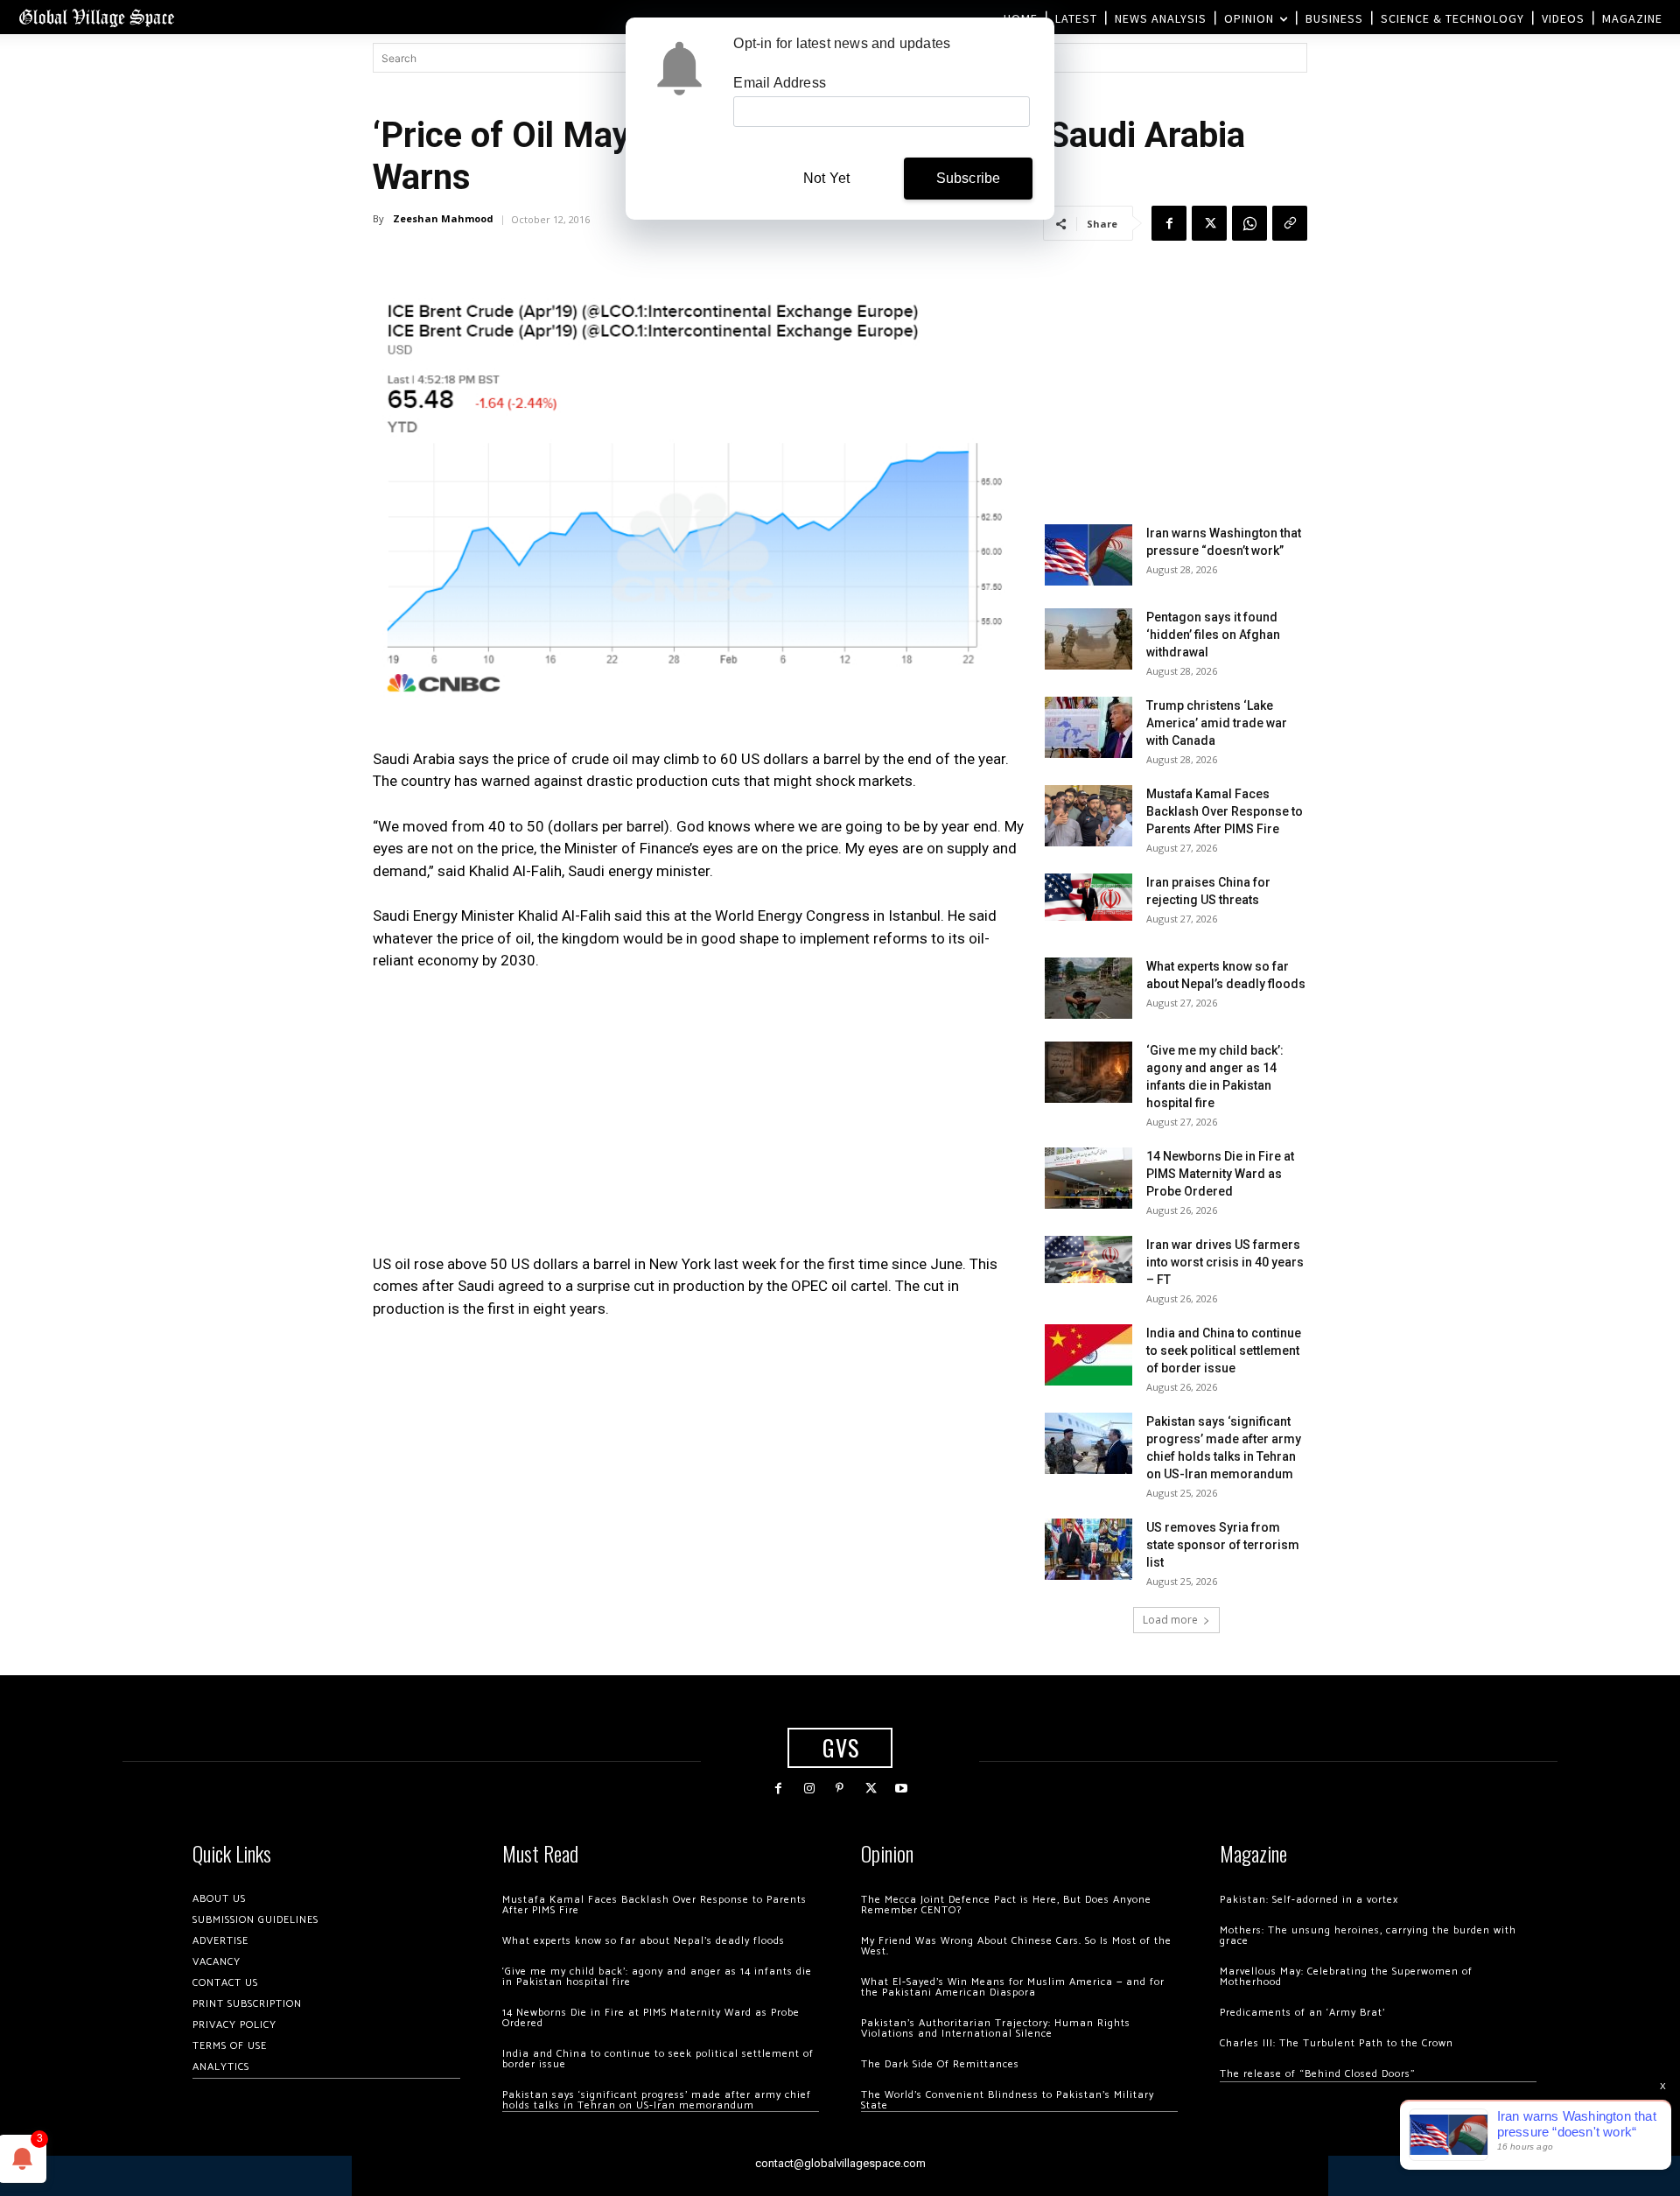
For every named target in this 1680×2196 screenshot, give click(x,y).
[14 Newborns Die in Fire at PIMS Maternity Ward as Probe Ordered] (1088, 1178)
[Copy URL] (1290, 223)
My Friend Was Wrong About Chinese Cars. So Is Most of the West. (1016, 1946)
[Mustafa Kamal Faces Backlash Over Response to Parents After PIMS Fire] (1088, 816)
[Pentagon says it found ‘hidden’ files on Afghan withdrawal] (1088, 639)
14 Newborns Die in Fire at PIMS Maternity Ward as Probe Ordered (1220, 1174)
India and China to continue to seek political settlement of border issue (1224, 1351)
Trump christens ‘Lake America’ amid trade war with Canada (1217, 723)
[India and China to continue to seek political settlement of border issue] (1088, 1355)
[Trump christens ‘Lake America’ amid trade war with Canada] (1088, 727)
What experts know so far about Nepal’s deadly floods (644, 1941)
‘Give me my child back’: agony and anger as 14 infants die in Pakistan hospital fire (657, 1977)
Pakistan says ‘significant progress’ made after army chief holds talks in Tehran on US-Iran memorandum (657, 2100)
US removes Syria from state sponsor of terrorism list (1223, 1545)
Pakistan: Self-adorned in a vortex (1309, 1900)
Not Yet (826, 178)
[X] (1209, 223)
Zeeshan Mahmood (443, 218)
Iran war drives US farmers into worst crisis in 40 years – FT (1225, 1262)
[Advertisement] (700, 1118)
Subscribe (969, 178)
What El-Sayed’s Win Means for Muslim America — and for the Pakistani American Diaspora (1013, 1987)
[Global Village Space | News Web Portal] (96, 17)
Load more (1170, 1620)
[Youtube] (902, 1789)
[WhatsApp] (1249, 223)
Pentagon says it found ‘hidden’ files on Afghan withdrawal (1213, 635)
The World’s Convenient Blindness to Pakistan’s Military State (1008, 2100)
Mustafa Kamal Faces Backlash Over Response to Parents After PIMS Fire (1225, 811)
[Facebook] (1169, 223)
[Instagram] (809, 1789)
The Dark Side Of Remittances (940, 2064)
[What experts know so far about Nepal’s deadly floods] (1088, 988)
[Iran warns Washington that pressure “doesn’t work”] (1088, 555)
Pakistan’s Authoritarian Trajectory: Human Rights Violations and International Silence (996, 2028)
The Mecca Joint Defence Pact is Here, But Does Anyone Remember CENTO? (1006, 1905)
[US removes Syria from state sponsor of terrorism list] (1088, 1549)
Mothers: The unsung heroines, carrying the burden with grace (1368, 1936)
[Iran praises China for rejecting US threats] (1088, 897)
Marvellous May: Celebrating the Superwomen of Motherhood (1346, 1977)
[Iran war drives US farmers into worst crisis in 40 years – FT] (1088, 1259)
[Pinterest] (840, 1789)
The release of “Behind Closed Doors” (1318, 2074)
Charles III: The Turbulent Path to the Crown (1337, 2043)
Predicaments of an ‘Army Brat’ (1302, 2013)
